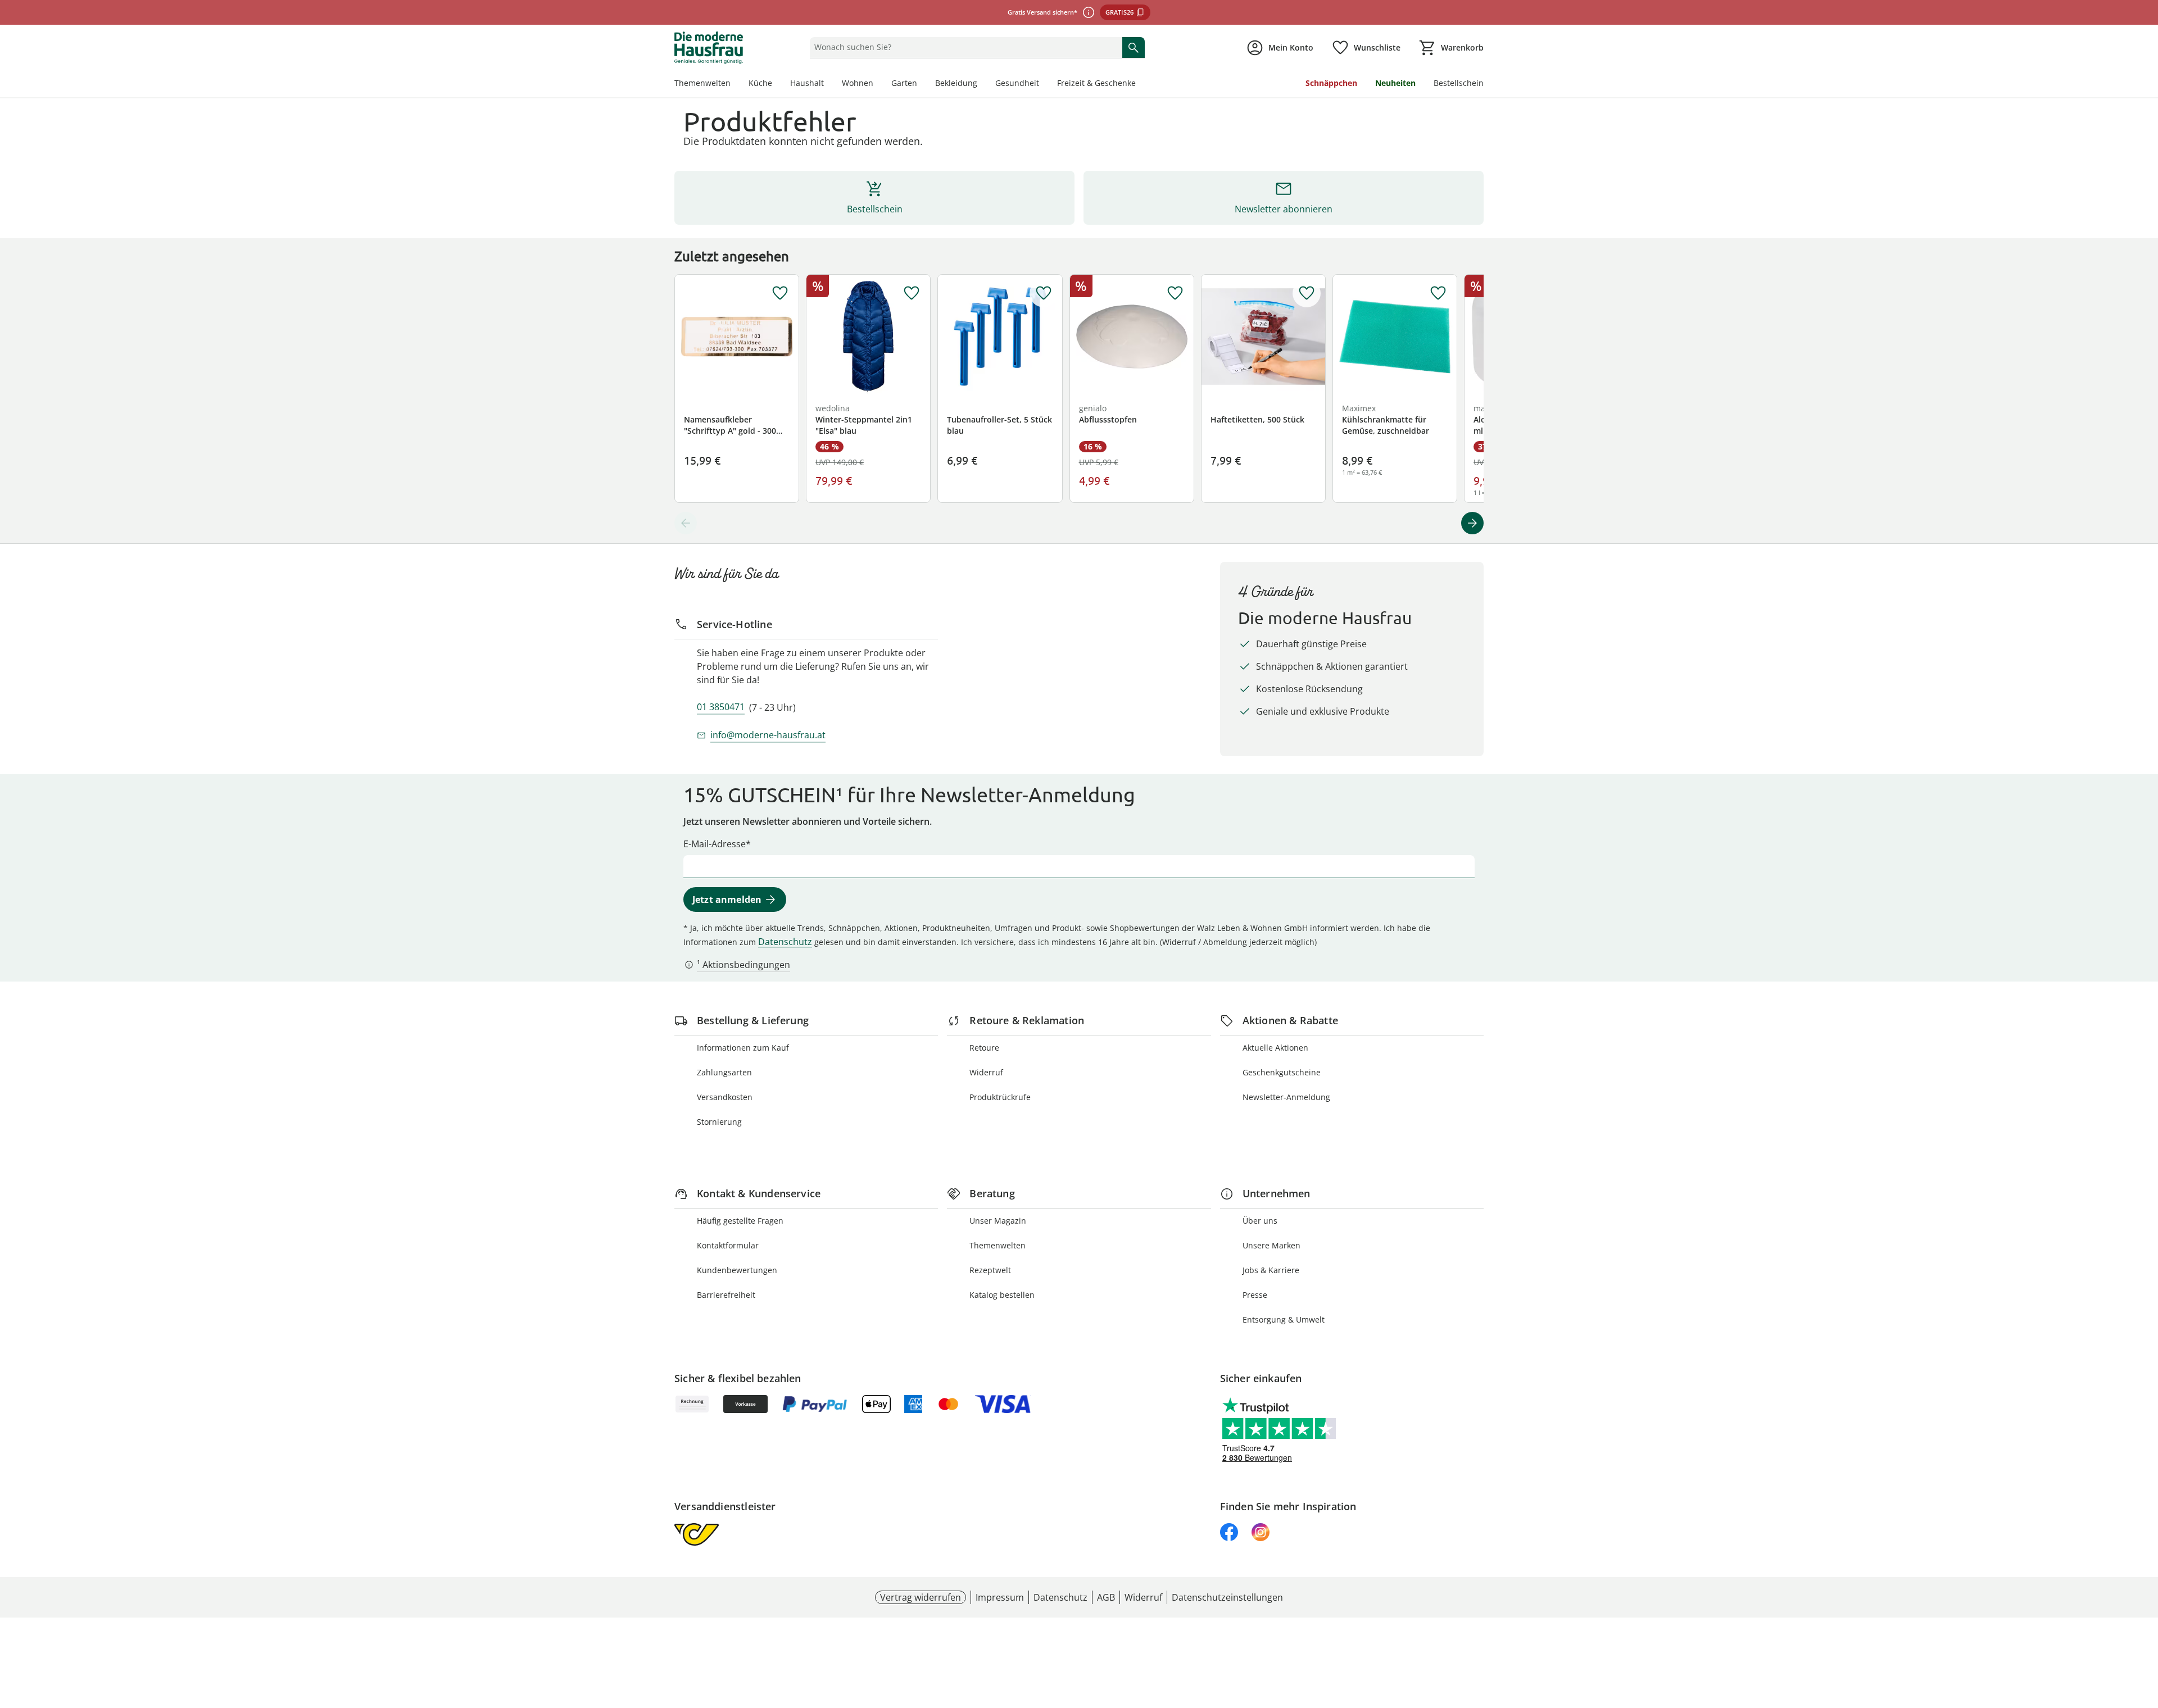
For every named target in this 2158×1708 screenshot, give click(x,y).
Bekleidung (956, 83)
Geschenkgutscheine (1282, 1072)
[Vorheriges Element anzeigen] (686, 523)
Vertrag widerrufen (921, 1597)
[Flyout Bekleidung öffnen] (982, 84)
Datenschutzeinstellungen (1227, 1597)
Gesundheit (1017, 83)
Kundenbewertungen (737, 1270)
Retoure (984, 1048)
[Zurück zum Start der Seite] (2145, 1627)
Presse (1255, 1295)
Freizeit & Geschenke (1096, 83)
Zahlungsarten (724, 1072)
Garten (904, 83)
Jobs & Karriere (1271, 1270)
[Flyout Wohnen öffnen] (878, 84)
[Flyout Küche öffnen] (777, 84)
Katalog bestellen (1002, 1295)
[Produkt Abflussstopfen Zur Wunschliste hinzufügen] (1175, 293)
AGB (1106, 1597)
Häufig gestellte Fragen (740, 1221)
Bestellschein (1459, 83)
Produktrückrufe (1000, 1097)
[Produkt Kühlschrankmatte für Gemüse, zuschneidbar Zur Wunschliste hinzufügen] (1438, 293)
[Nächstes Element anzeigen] (1472, 523)
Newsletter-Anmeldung (1286, 1097)
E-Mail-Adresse (715, 844)
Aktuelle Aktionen (1275, 1048)
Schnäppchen (1331, 83)
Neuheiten (1395, 83)
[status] (964, 47)
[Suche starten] (1134, 47)
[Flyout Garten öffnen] (922, 84)
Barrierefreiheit (726, 1295)
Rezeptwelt (990, 1270)
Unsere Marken (1271, 1245)
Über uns (1260, 1221)
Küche (760, 83)
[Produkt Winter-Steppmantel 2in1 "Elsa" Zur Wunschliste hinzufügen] (912, 293)
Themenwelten (702, 83)
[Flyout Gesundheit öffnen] (1044, 84)
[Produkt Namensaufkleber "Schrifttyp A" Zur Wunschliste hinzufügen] (780, 293)
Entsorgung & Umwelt (1284, 1319)
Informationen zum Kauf (743, 1048)
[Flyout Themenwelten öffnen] (735, 84)
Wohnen (858, 83)
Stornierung (719, 1122)
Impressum (1000, 1597)
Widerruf (986, 1072)
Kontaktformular (728, 1245)
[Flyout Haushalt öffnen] (828, 84)
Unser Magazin (998, 1221)
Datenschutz (785, 942)
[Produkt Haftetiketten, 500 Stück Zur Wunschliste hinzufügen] (1307, 293)
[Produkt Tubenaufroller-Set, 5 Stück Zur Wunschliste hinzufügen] (1044, 293)
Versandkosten (725, 1097)
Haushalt (807, 83)
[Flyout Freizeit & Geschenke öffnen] (1140, 84)
